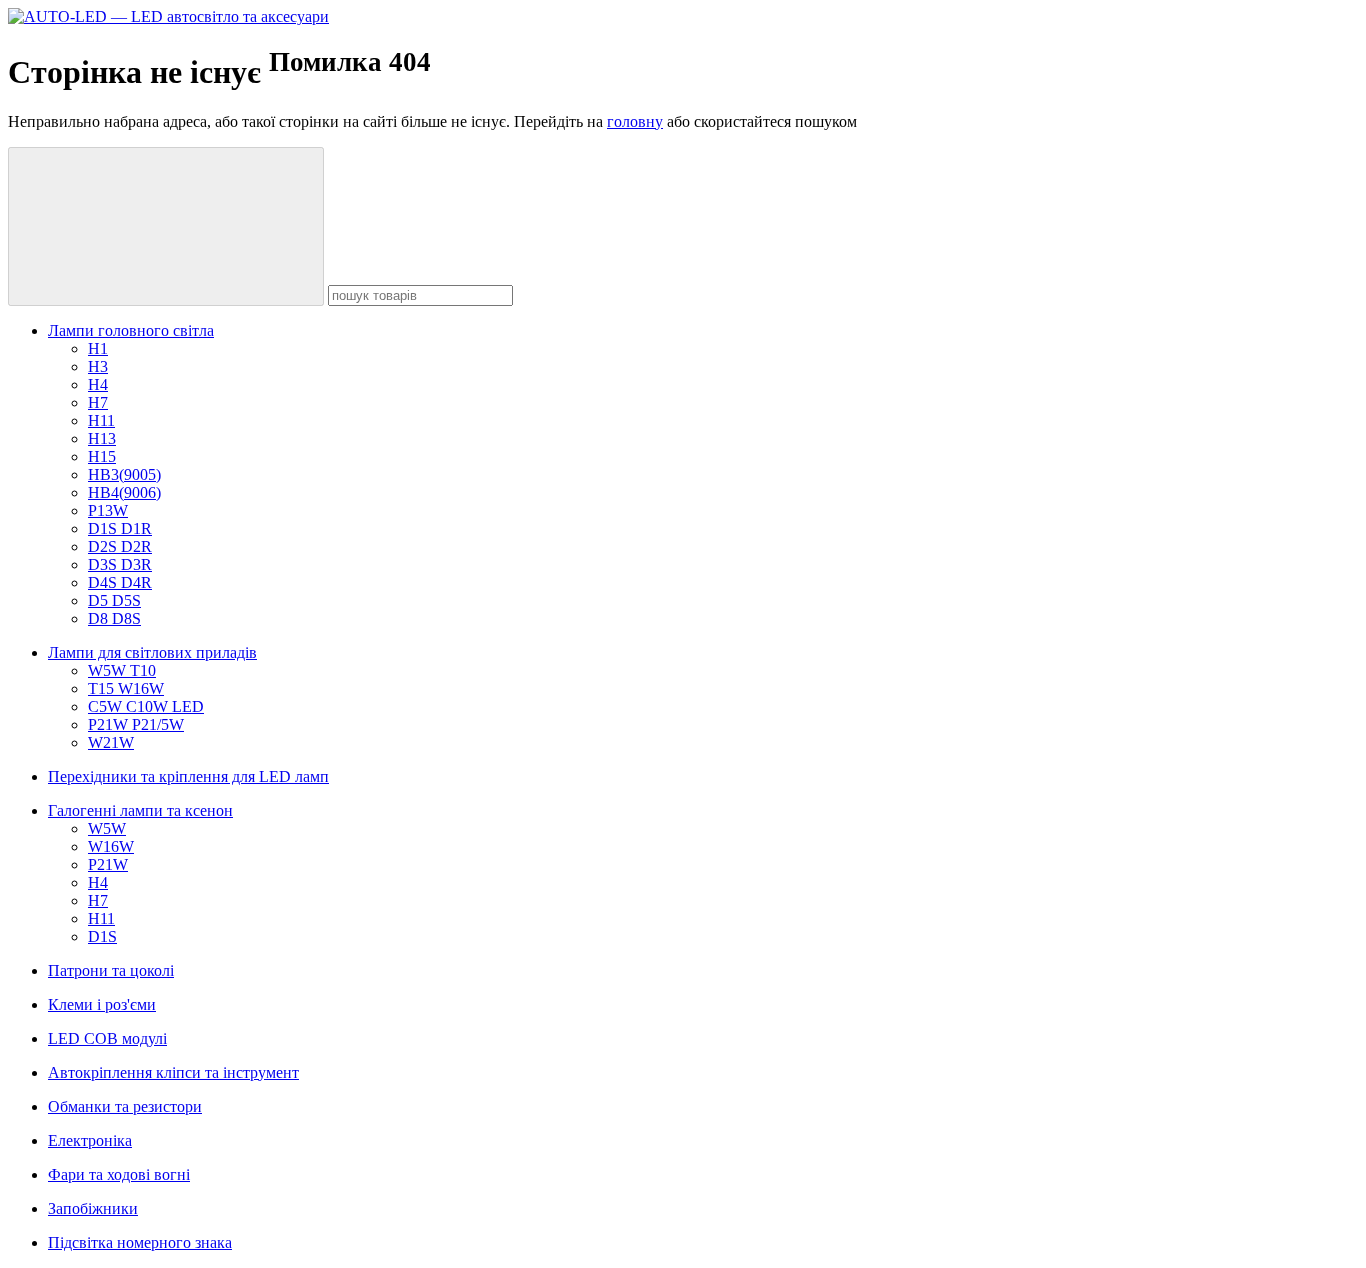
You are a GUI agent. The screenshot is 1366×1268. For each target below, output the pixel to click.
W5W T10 (122, 670)
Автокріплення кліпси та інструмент (173, 1072)
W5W (107, 828)
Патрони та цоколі (111, 970)
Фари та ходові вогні (119, 1174)
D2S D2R (120, 546)
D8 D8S (114, 618)
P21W (108, 864)
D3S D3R (120, 564)
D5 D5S (114, 600)
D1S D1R (120, 528)
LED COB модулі (107, 1038)
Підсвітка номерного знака (140, 1242)
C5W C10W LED (146, 706)
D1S (102, 936)
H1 (98, 348)
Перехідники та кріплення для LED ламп (188, 776)
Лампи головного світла (131, 330)
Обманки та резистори (125, 1106)
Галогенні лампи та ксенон (140, 810)
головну (635, 121)
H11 (101, 420)
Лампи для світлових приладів (152, 652)
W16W (111, 846)
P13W (108, 510)
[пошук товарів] (166, 226)
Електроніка (90, 1140)
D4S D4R (120, 582)
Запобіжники (93, 1208)
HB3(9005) (124, 474)
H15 (102, 456)
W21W (111, 742)
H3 (98, 366)
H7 (98, 402)
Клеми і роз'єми (102, 1004)
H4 (98, 384)
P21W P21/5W (136, 724)
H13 (102, 438)
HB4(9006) (124, 492)
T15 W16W (126, 688)
